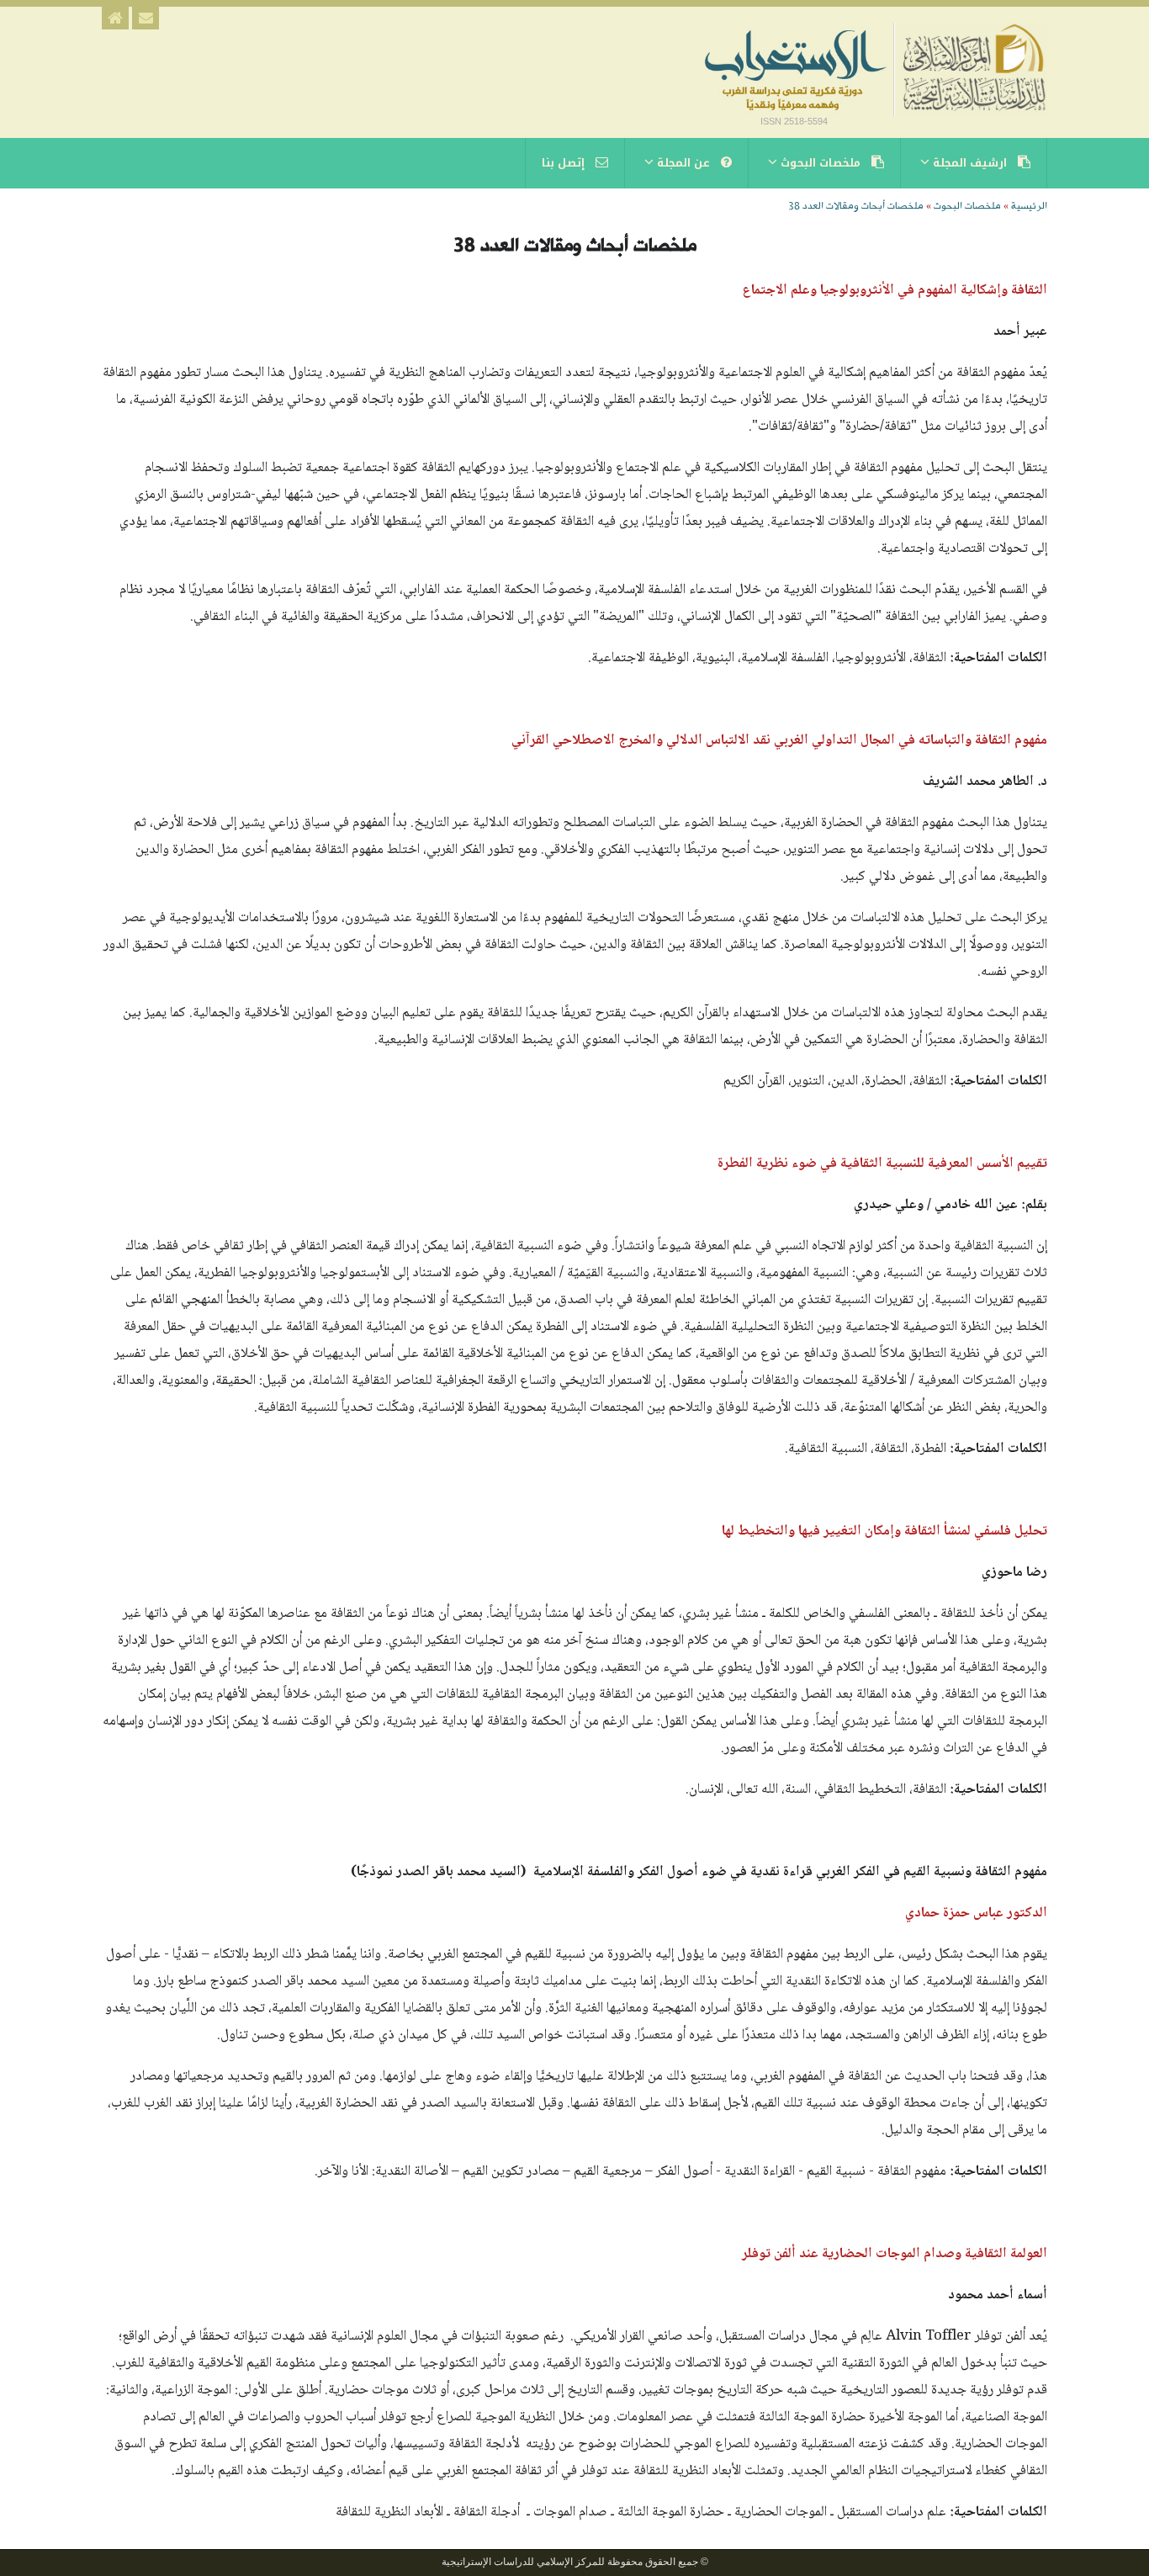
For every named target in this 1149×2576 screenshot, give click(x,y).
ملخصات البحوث (967, 206)
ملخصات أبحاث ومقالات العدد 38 (856, 206)
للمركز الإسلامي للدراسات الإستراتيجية (523, 2562)
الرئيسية (1029, 206)
